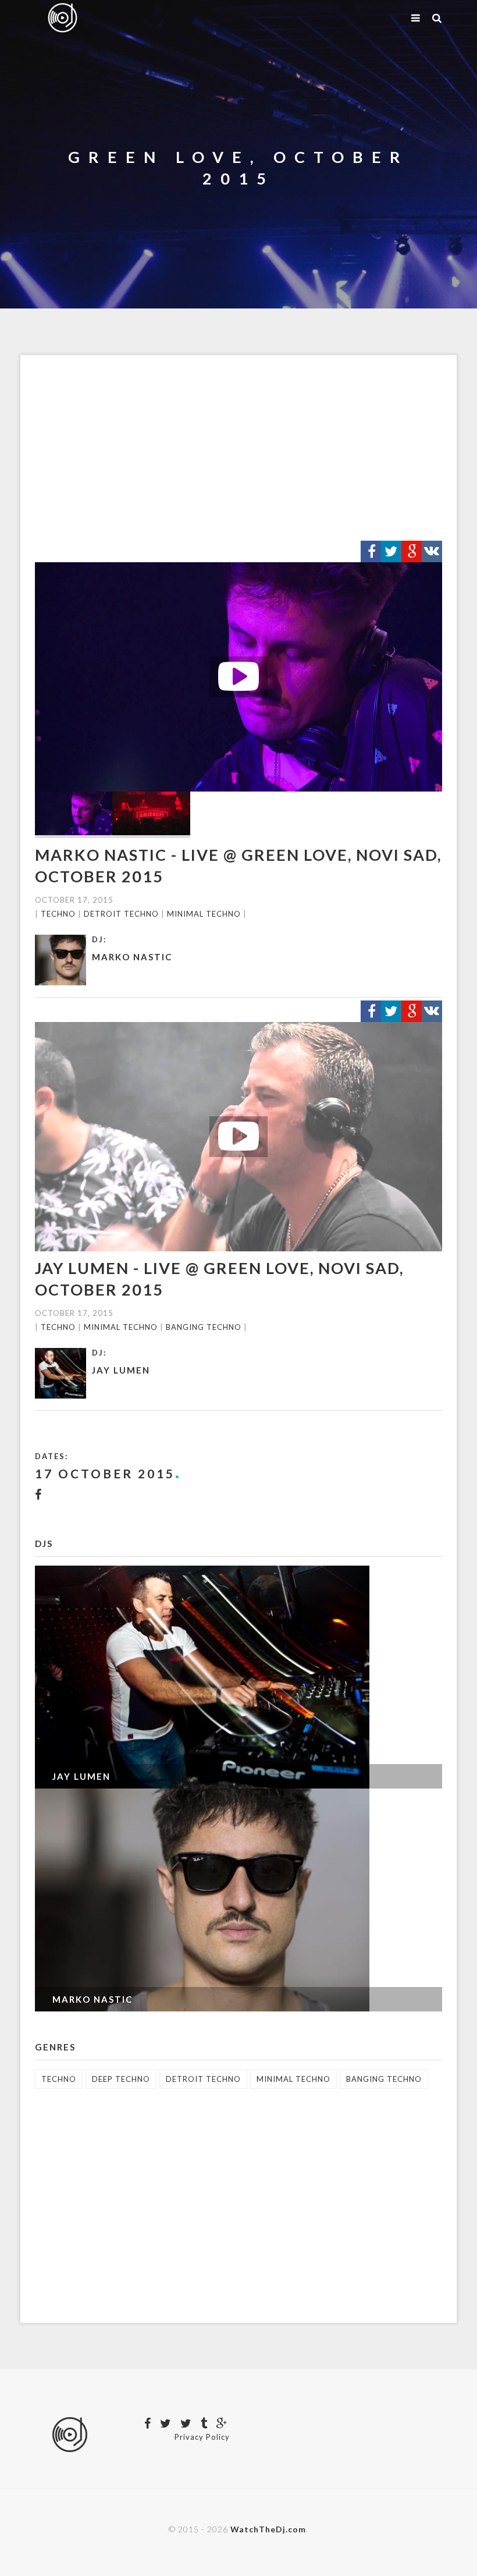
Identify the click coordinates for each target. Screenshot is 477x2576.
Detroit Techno (121, 914)
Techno (58, 914)
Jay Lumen (121, 1370)
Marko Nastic (132, 957)
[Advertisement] (238, 448)
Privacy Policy (202, 2437)
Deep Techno (121, 2079)
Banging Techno (204, 1327)
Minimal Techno (204, 914)
